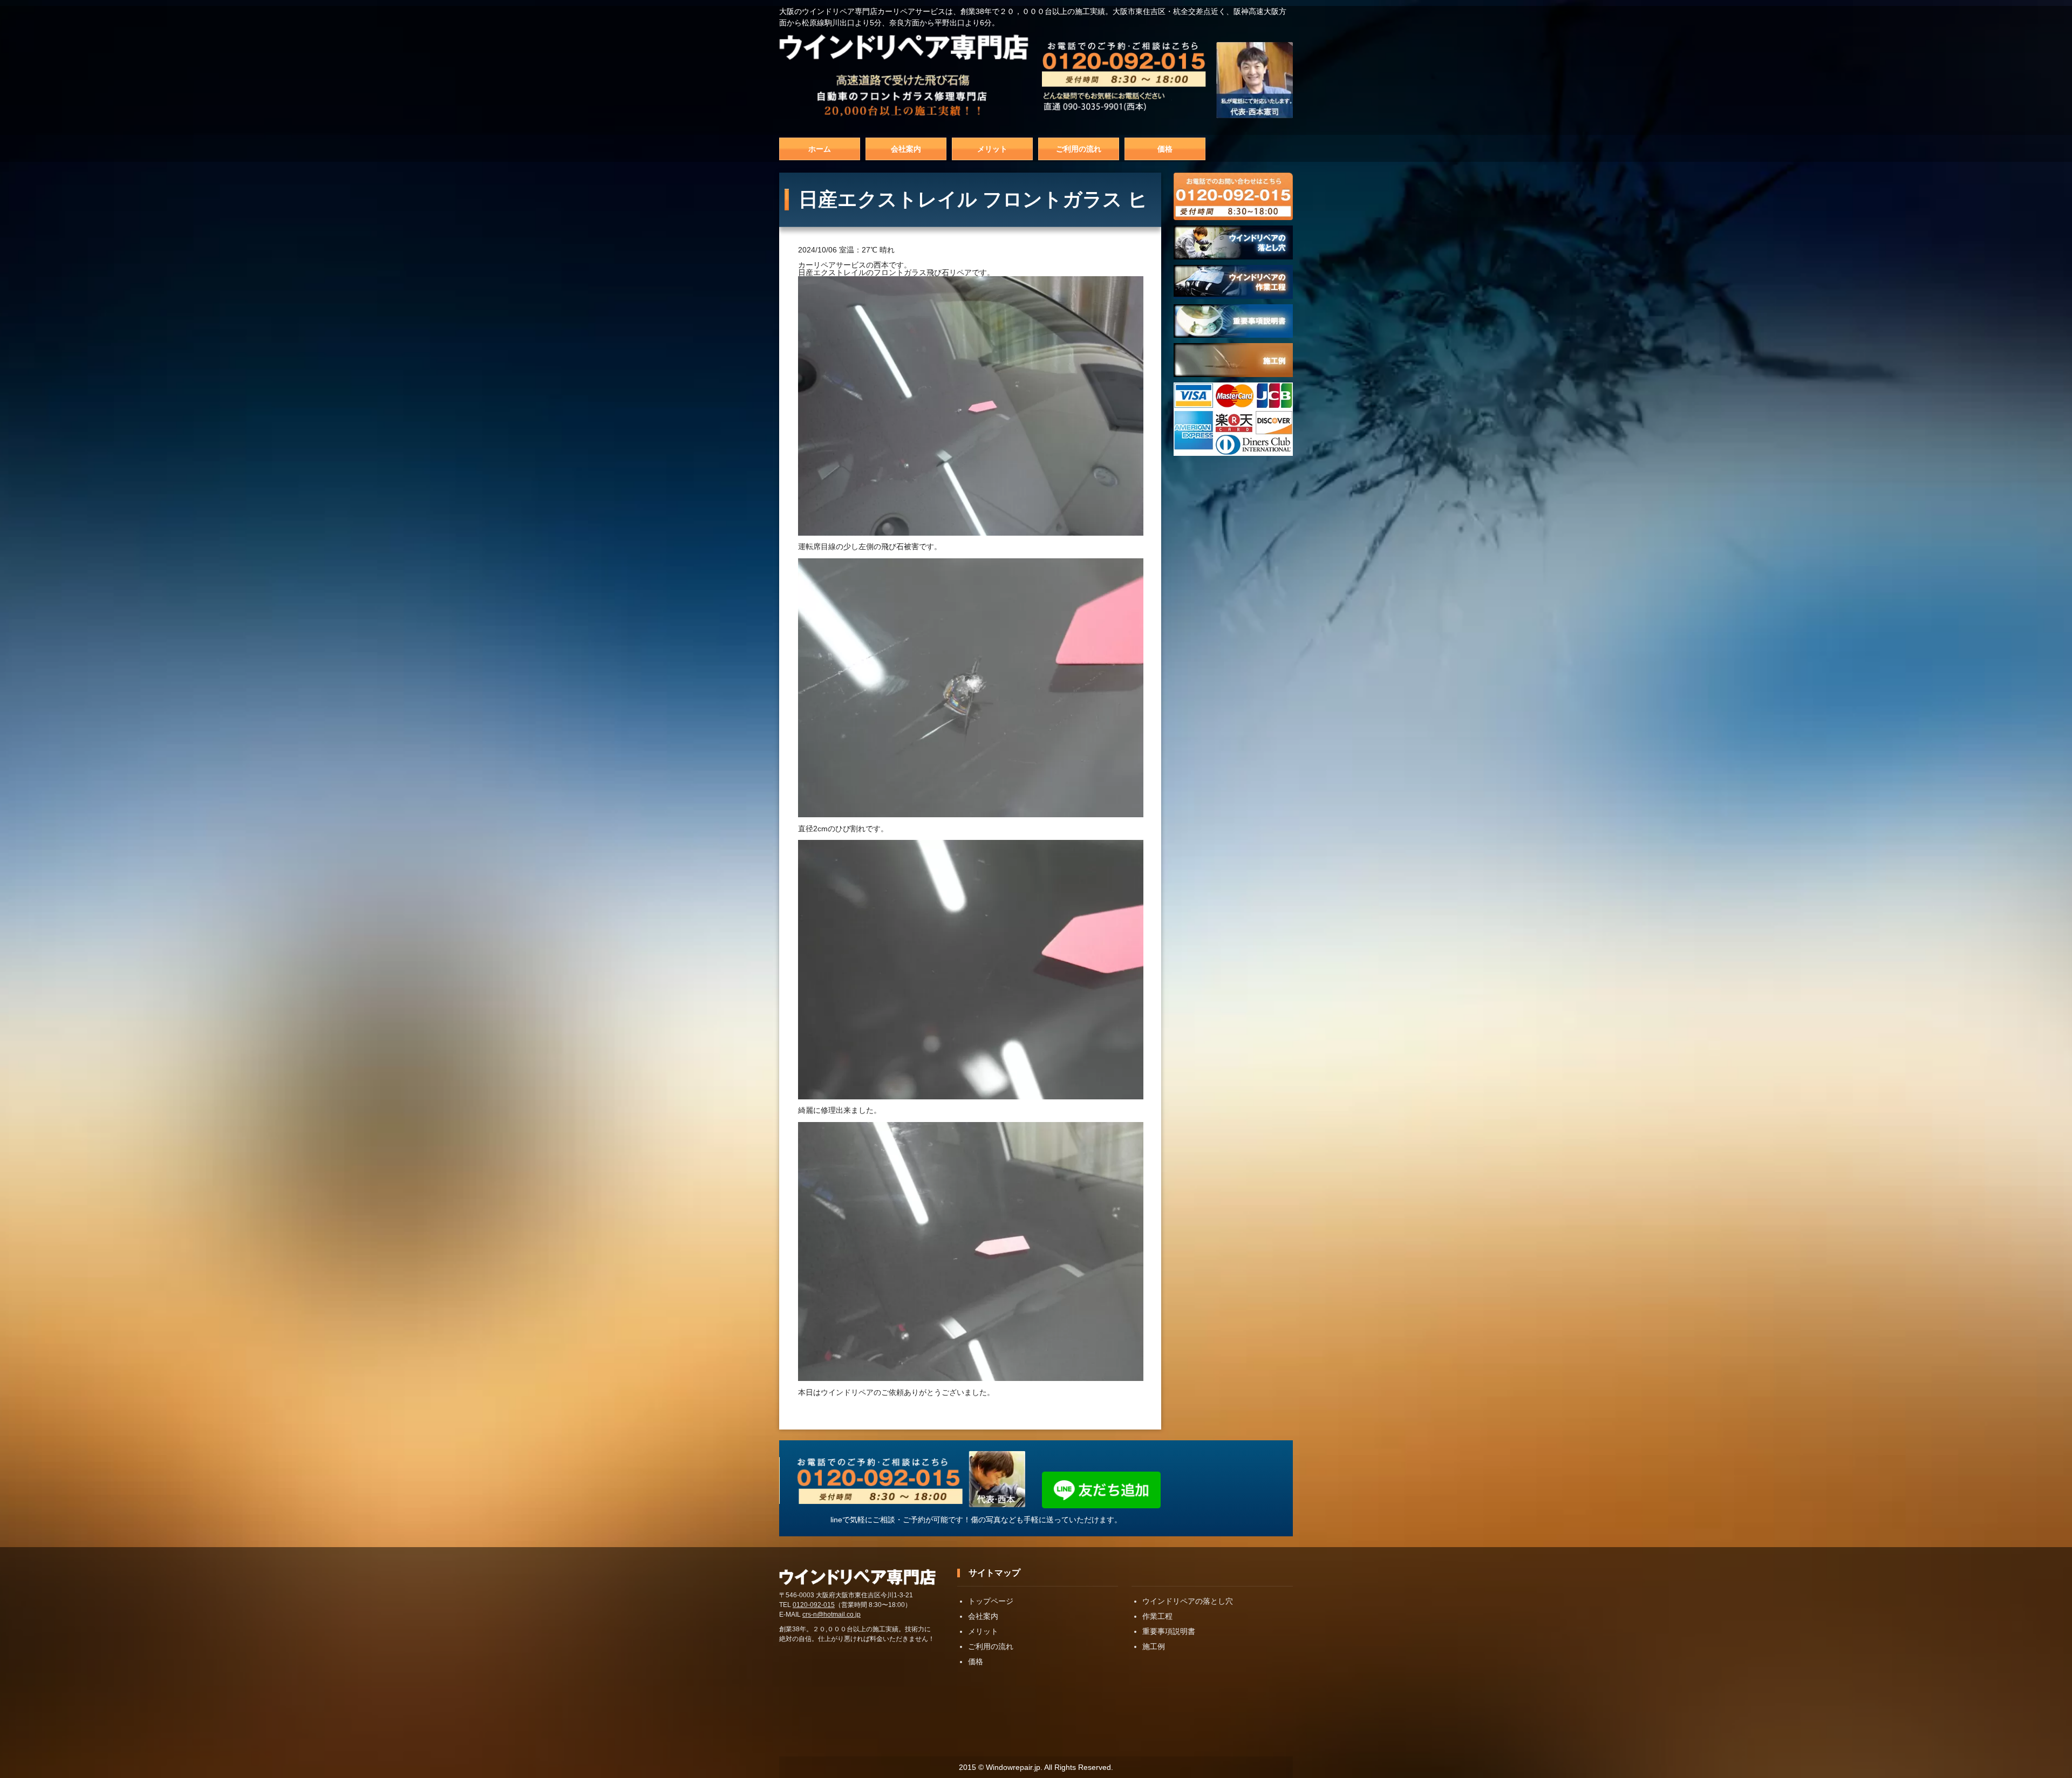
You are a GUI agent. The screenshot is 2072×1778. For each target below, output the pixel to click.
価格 (1165, 149)
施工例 (1154, 1646)
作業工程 (1157, 1616)
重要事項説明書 (1169, 1631)
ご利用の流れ (1079, 149)
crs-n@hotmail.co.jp (831, 1615)
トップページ (991, 1601)
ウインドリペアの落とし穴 (1188, 1601)
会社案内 (906, 149)
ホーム (820, 149)
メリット (992, 149)
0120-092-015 (814, 1605)
